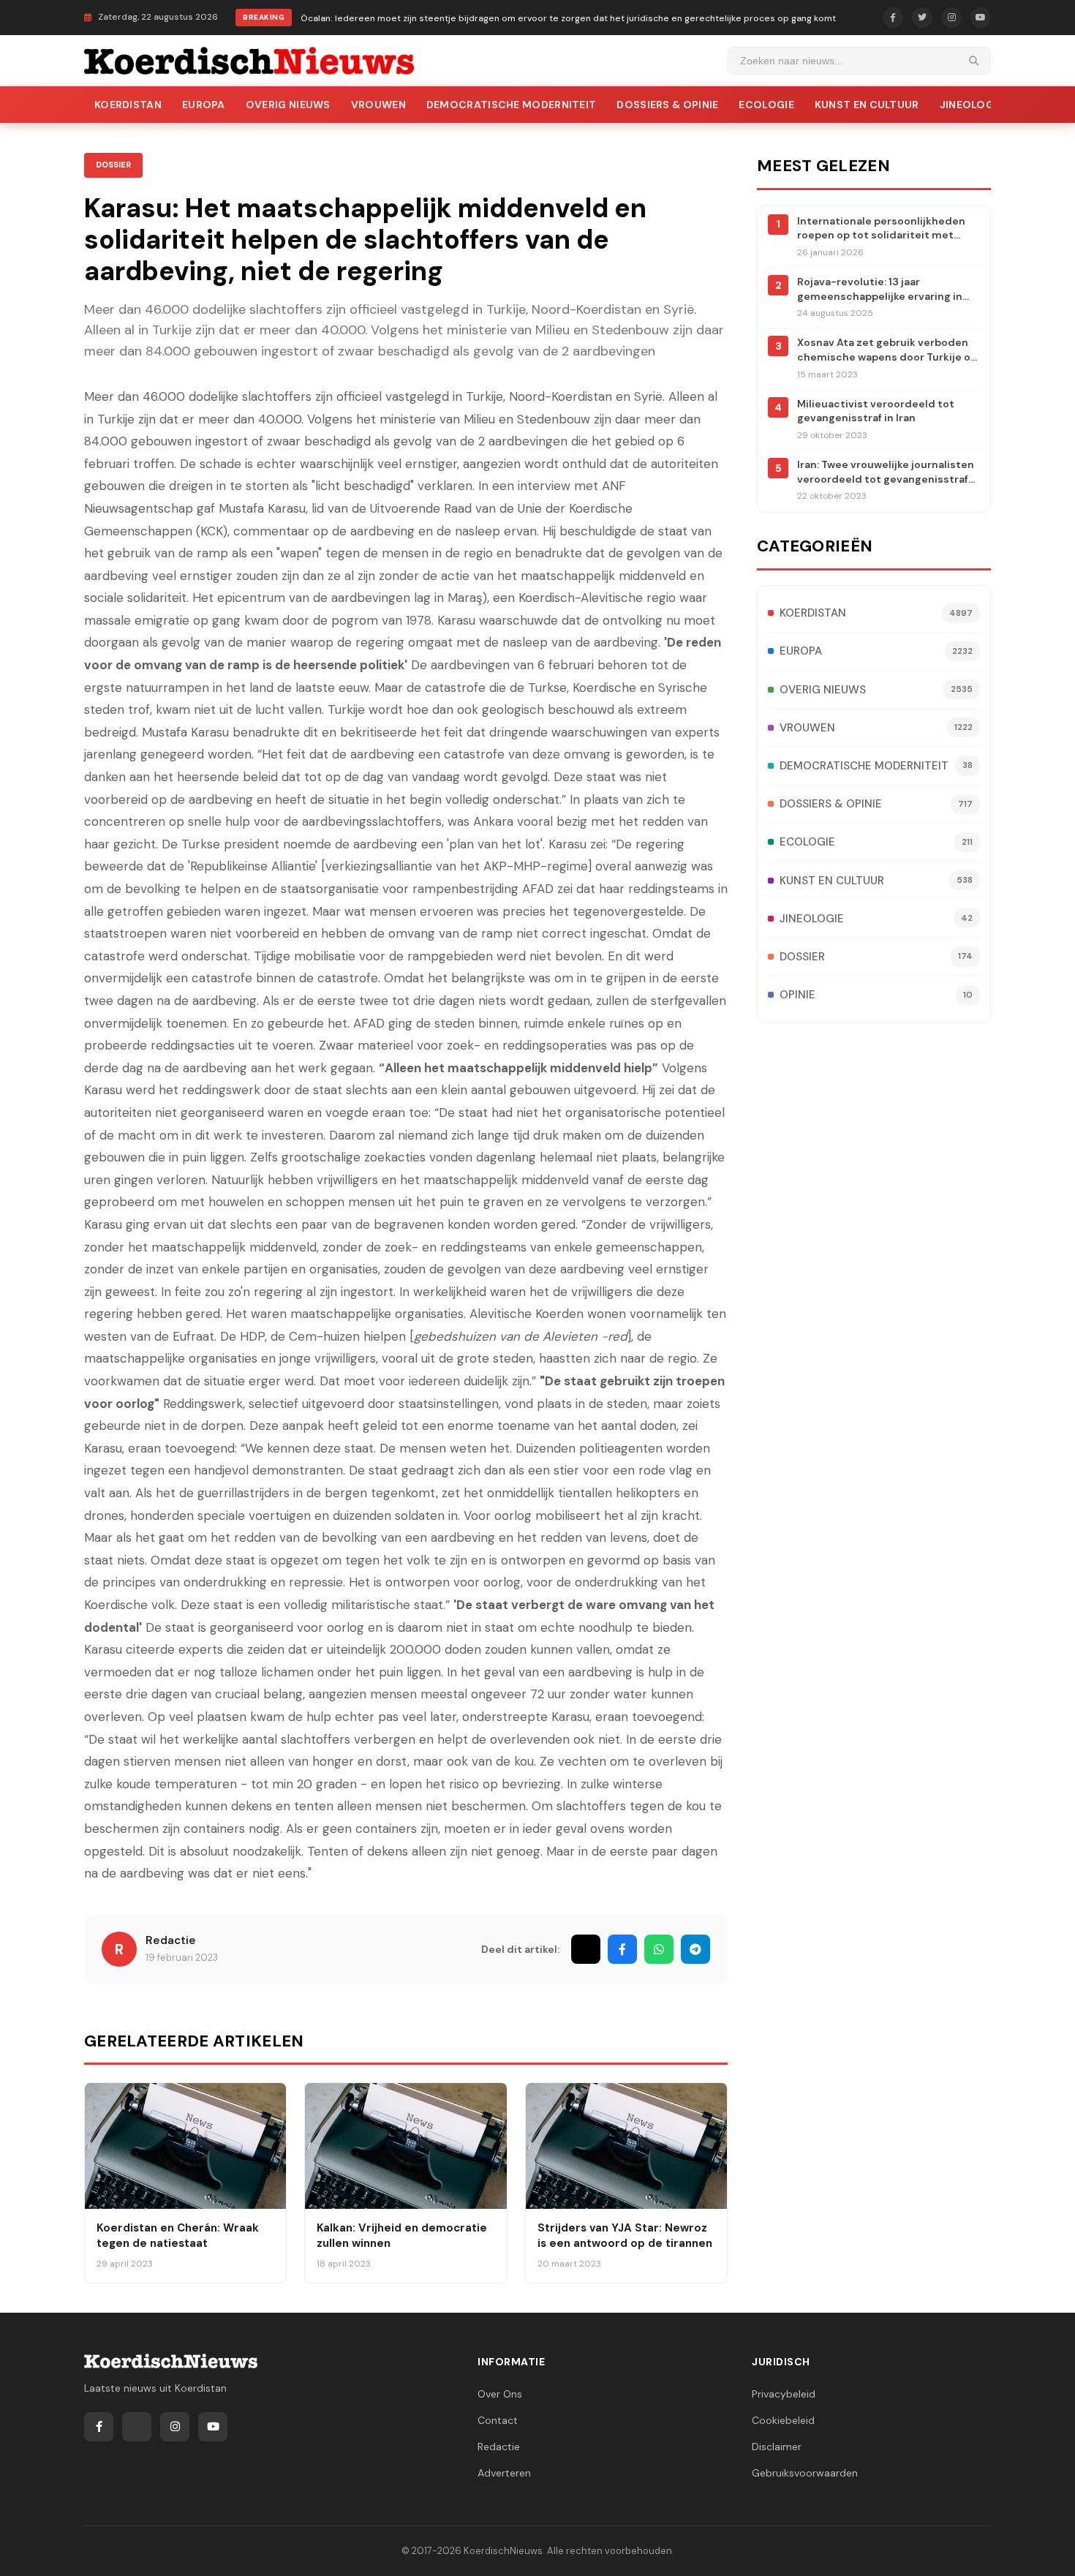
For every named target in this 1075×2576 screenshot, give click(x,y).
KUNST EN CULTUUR (867, 105)
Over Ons (500, 2394)
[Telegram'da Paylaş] (695, 1949)
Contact (498, 2420)
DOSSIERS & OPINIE (667, 105)
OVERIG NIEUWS (288, 105)
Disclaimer (777, 2447)
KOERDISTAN (128, 105)
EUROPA (204, 105)
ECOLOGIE (766, 105)
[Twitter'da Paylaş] (586, 1949)
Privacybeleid (784, 2394)
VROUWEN (378, 105)
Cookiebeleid (783, 2420)
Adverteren (504, 2473)
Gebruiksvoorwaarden (805, 2473)
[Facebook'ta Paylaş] (622, 1949)
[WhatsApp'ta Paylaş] (659, 1949)
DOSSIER (113, 165)
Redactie (171, 1940)
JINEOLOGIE (972, 105)
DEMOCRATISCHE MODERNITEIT (512, 105)
